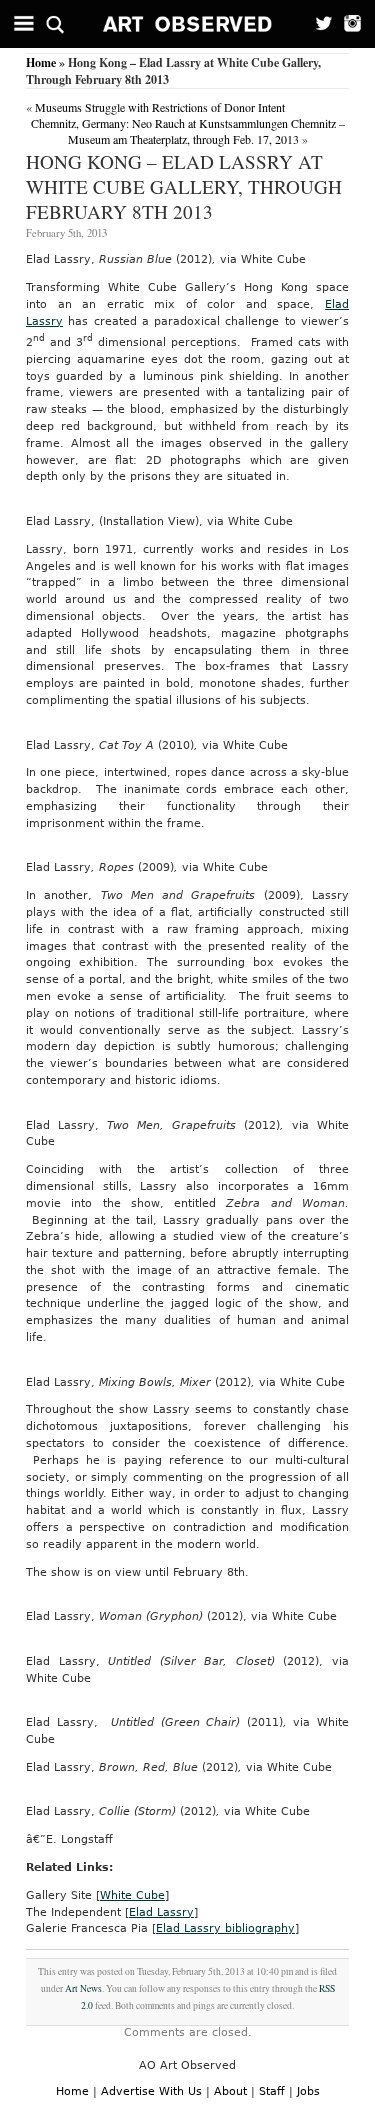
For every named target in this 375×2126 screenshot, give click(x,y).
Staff (272, 2091)
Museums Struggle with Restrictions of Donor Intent (160, 107)
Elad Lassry (161, 1912)
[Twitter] (317, 24)
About (230, 2091)
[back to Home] (188, 24)
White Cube (132, 1895)
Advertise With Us (151, 2091)
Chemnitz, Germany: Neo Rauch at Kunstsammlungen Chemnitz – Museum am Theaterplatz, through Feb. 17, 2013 (188, 131)
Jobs (308, 2091)
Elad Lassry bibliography (225, 1928)
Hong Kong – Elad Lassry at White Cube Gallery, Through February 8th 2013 (184, 186)
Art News (83, 1988)
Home (41, 62)
